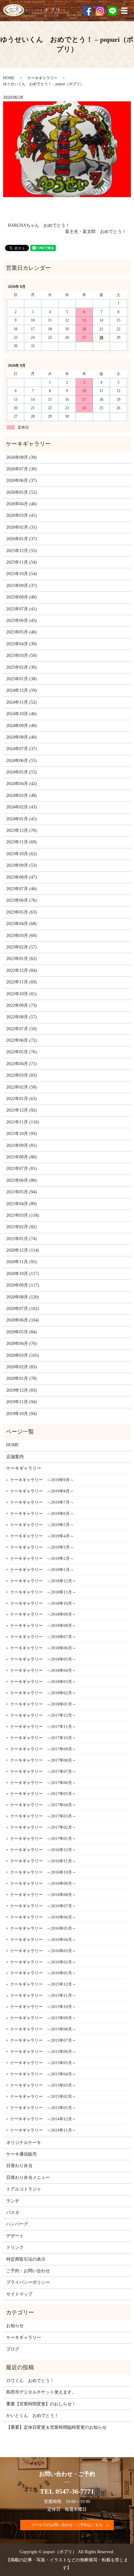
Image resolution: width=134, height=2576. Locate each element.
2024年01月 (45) (22, 819)
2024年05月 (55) (22, 772)
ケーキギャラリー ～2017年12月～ (43, 1715)
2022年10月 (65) (22, 994)
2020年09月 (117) (23, 1285)
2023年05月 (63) (22, 912)
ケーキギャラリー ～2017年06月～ (43, 1783)
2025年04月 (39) (22, 644)
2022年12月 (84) (22, 970)
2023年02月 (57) (22, 947)
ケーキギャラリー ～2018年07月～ (43, 1637)
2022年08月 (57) (22, 1017)
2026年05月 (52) (22, 492)
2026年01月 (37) (22, 539)
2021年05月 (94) (22, 1192)
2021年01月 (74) (22, 1239)
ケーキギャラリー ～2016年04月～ (43, 1940)
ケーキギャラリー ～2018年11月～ (43, 1592)
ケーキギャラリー (42, 78)
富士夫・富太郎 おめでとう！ (96, 232)
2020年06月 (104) (23, 1320)
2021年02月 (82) (22, 1227)
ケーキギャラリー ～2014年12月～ (43, 2119)
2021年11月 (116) (23, 1122)
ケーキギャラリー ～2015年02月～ (43, 2096)
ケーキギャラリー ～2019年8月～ (42, 1491)
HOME (9, 78)
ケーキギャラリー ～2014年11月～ (43, 2130)
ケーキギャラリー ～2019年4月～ (42, 1536)
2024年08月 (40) (22, 737)
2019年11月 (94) (22, 1402)
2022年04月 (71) (22, 1064)
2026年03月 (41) (22, 515)
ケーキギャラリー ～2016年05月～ (43, 1928)
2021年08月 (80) (22, 1157)
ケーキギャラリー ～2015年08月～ (43, 2029)
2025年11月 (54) (22, 562)
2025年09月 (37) (22, 586)
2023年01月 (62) (22, 959)
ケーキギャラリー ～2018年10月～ (43, 1603)
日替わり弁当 (19, 2166)
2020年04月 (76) (22, 1344)
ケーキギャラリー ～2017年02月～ (43, 1827)
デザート (15, 2236)
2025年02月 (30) (22, 667)
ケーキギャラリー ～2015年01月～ (43, 2108)
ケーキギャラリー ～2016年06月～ (43, 1917)
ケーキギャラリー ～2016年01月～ (43, 1973)
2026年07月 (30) (22, 469)
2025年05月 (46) (22, 632)
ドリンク (15, 2247)
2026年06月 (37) (22, 480)
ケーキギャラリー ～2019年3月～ (42, 1547)
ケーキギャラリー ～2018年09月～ (43, 1614)
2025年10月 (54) (22, 574)
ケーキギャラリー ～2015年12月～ (43, 1984)
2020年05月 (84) (22, 1332)
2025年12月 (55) (22, 551)
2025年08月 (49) (22, 597)
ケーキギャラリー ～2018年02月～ (43, 1693)
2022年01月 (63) (22, 1099)
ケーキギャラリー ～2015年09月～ (43, 2018)
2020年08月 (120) (23, 1297)
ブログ (13, 2349)
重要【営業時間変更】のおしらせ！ (41, 2404)
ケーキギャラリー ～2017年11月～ (43, 1727)
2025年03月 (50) (22, 655)
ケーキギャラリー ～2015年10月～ (43, 2007)
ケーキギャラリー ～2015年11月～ (43, 1995)
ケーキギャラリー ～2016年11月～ (43, 1861)
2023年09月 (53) (22, 865)
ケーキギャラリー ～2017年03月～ (43, 1816)
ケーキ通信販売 (22, 2154)
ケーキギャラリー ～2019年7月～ (42, 1502)
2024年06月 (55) (22, 761)
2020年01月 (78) (22, 1378)
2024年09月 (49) (22, 726)
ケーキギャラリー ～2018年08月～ (43, 1625)
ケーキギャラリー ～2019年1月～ (42, 1570)
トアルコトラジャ (24, 2189)
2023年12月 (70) (22, 830)
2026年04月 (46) (22, 504)
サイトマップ (19, 2294)
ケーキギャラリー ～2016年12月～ (43, 1850)
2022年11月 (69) (22, 982)
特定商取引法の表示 (26, 2259)
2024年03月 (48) (22, 796)
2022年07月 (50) (22, 1029)
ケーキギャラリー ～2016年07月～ (43, 1906)
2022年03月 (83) (22, 1075)
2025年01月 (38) (22, 679)
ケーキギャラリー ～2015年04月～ (43, 2074)
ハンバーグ (17, 2224)
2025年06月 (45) (22, 621)
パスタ (13, 2212)
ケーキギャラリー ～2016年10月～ (43, 1872)
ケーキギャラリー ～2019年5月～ (42, 1525)
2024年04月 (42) (22, 784)
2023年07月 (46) (22, 889)
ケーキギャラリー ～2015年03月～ (43, 2085)
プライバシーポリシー (28, 2282)
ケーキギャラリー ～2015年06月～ (43, 2052)
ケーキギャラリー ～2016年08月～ (43, 1895)
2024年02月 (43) (22, 807)
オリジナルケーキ (24, 2143)
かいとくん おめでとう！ (32, 2416)
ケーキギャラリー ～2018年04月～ (43, 1670)
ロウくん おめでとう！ (30, 2381)
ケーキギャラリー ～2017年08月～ (43, 1760)
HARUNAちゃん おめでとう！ (39, 225)
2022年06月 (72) (22, 1040)
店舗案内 (15, 1457)
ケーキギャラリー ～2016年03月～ (43, 1951)
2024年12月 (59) (22, 690)
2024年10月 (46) (22, 714)
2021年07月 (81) (22, 1169)
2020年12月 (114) (23, 1250)
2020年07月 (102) (23, 1309)
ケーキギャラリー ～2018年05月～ (43, 1659)
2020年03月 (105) (23, 1355)
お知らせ (15, 2326)
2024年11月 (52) (22, 702)
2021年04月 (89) (22, 1204)
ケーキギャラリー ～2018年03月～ (43, 1682)
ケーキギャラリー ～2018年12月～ (43, 1581)
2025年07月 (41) (22, 609)
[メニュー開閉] (124, 11)
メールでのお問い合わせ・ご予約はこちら (67, 2525)
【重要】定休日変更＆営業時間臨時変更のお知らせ (56, 2427)
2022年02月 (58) (22, 1087)
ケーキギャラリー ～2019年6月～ (42, 1514)
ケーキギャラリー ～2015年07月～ (43, 2040)
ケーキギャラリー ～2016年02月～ (43, 1962)
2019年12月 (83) (22, 1390)
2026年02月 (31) (22, 527)
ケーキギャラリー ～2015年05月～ (43, 2063)
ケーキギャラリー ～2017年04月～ (43, 1805)
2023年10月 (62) (22, 854)
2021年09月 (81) (22, 1145)
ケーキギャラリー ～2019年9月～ (42, 1480)
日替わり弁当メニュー (28, 2178)
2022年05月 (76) (22, 1052)
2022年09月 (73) (22, 1005)
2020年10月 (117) (23, 1274)
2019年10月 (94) (22, 1414)
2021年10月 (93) (22, 1134)
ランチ (13, 2201)
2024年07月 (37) (22, 749)
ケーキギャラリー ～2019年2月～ (42, 1558)
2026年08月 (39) (22, 457)
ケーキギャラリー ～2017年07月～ (43, 1771)
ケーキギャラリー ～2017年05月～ (43, 1794)
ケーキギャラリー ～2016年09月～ (43, 1883)
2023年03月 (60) (22, 936)
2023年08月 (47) (22, 877)
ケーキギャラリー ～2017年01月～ (43, 1839)
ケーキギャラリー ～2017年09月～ (43, 1749)
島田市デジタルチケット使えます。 (41, 2392)
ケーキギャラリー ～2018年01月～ (43, 1704)
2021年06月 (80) (22, 1180)
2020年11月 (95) (22, 1262)
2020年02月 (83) (22, 1367)
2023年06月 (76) (22, 900)
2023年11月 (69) (22, 842)
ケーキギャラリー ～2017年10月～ (43, 1738)
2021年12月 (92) (22, 1110)
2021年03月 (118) (23, 1215)
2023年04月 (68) (22, 924)
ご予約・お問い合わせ (28, 2271)
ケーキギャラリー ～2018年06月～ (43, 1648)
